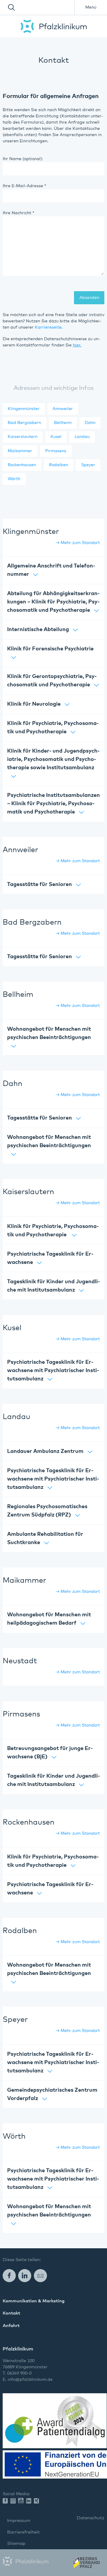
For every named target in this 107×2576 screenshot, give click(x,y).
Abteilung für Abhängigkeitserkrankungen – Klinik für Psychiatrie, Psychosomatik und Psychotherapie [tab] (53, 602)
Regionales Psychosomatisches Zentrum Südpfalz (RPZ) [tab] (47, 1511)
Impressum (19, 2521)
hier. (77, 345)
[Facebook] (7, 2501)
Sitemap (16, 2543)
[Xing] (38, 2501)
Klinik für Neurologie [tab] (34, 704)
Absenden (89, 298)
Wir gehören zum (86, 2564)
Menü (91, 7)
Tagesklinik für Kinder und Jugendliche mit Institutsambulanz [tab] (53, 1286)
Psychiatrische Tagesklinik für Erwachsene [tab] (50, 1258)
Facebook (9, 2275)
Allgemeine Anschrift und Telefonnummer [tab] (51, 570)
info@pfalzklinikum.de (30, 2380)
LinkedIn (25, 2275)
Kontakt (11, 2313)
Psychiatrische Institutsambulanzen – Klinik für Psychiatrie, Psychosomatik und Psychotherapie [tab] (53, 804)
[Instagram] (14, 2501)
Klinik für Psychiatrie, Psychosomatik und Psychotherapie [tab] (53, 728)
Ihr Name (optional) (23, 159)
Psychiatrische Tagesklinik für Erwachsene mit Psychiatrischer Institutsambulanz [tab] (53, 1371)
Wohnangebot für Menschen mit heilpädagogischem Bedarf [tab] (49, 1619)
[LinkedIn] (30, 2501)
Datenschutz (91, 2518)
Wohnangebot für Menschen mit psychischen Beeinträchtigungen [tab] (49, 1033)
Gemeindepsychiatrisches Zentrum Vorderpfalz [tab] (52, 2094)
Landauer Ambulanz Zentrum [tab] (45, 1451)
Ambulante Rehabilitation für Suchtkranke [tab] (45, 1538)
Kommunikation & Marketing (34, 2301)
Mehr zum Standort (80, 543)
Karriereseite (48, 327)
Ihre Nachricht (18, 213)
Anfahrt (11, 2326)
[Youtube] (22, 2501)
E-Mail (40, 2275)
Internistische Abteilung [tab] (38, 630)
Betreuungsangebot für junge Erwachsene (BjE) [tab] (50, 1753)
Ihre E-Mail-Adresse (24, 186)
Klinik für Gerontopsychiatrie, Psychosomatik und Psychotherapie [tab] (52, 681)
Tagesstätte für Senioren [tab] (40, 885)
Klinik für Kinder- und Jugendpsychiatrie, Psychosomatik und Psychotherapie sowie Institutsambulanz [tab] (53, 759)
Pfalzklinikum (54, 26)
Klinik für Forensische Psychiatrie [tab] (50, 649)
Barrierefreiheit (23, 2532)
